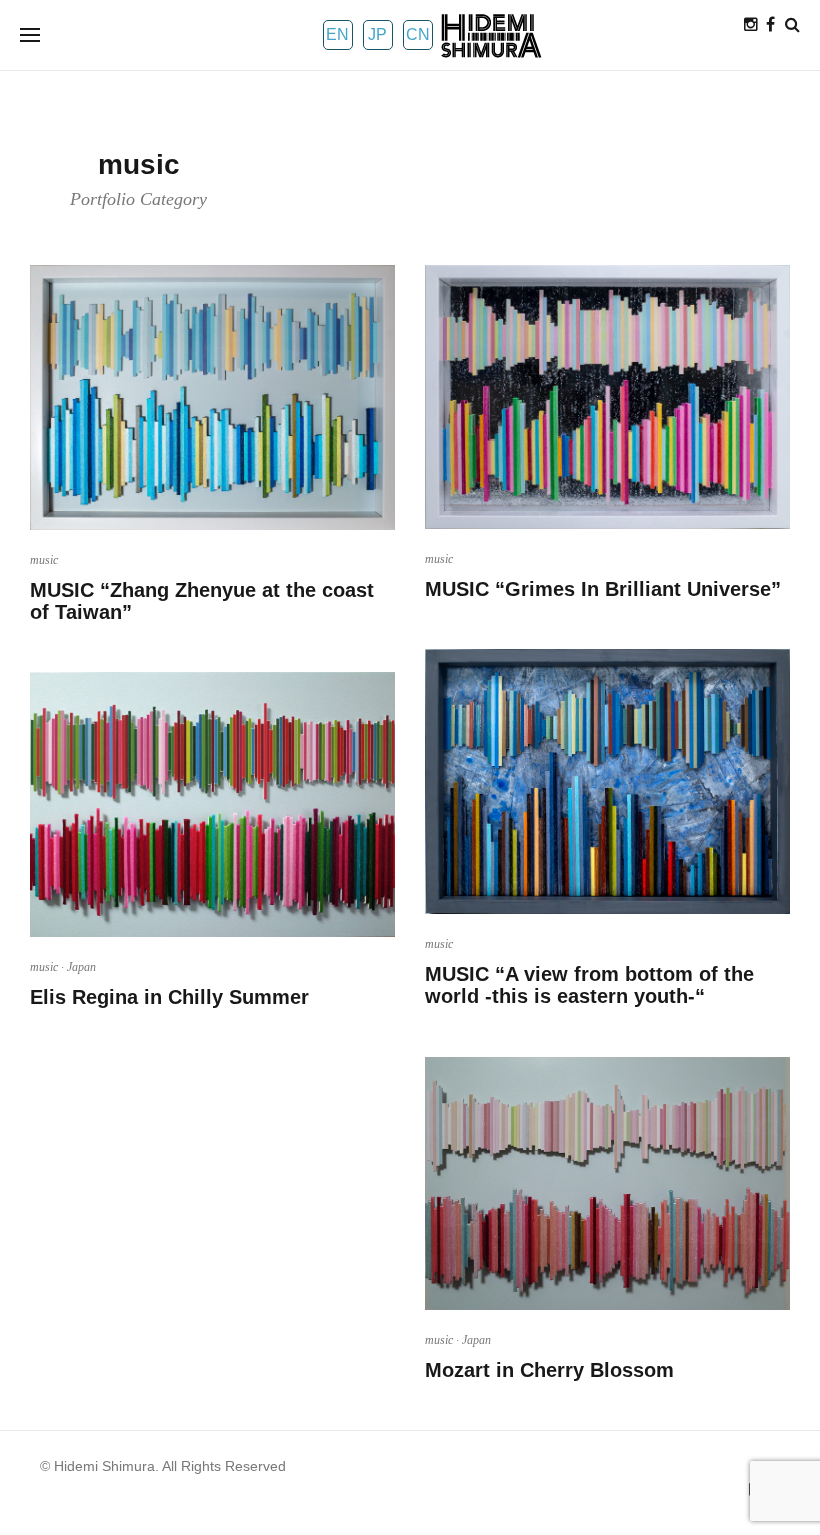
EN (337, 34)
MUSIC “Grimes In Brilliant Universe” (603, 589)
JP (377, 34)
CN (418, 34)
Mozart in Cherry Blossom (549, 1370)
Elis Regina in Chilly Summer (169, 997)
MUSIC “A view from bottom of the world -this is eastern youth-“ (589, 985)
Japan (81, 967)
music (44, 560)
